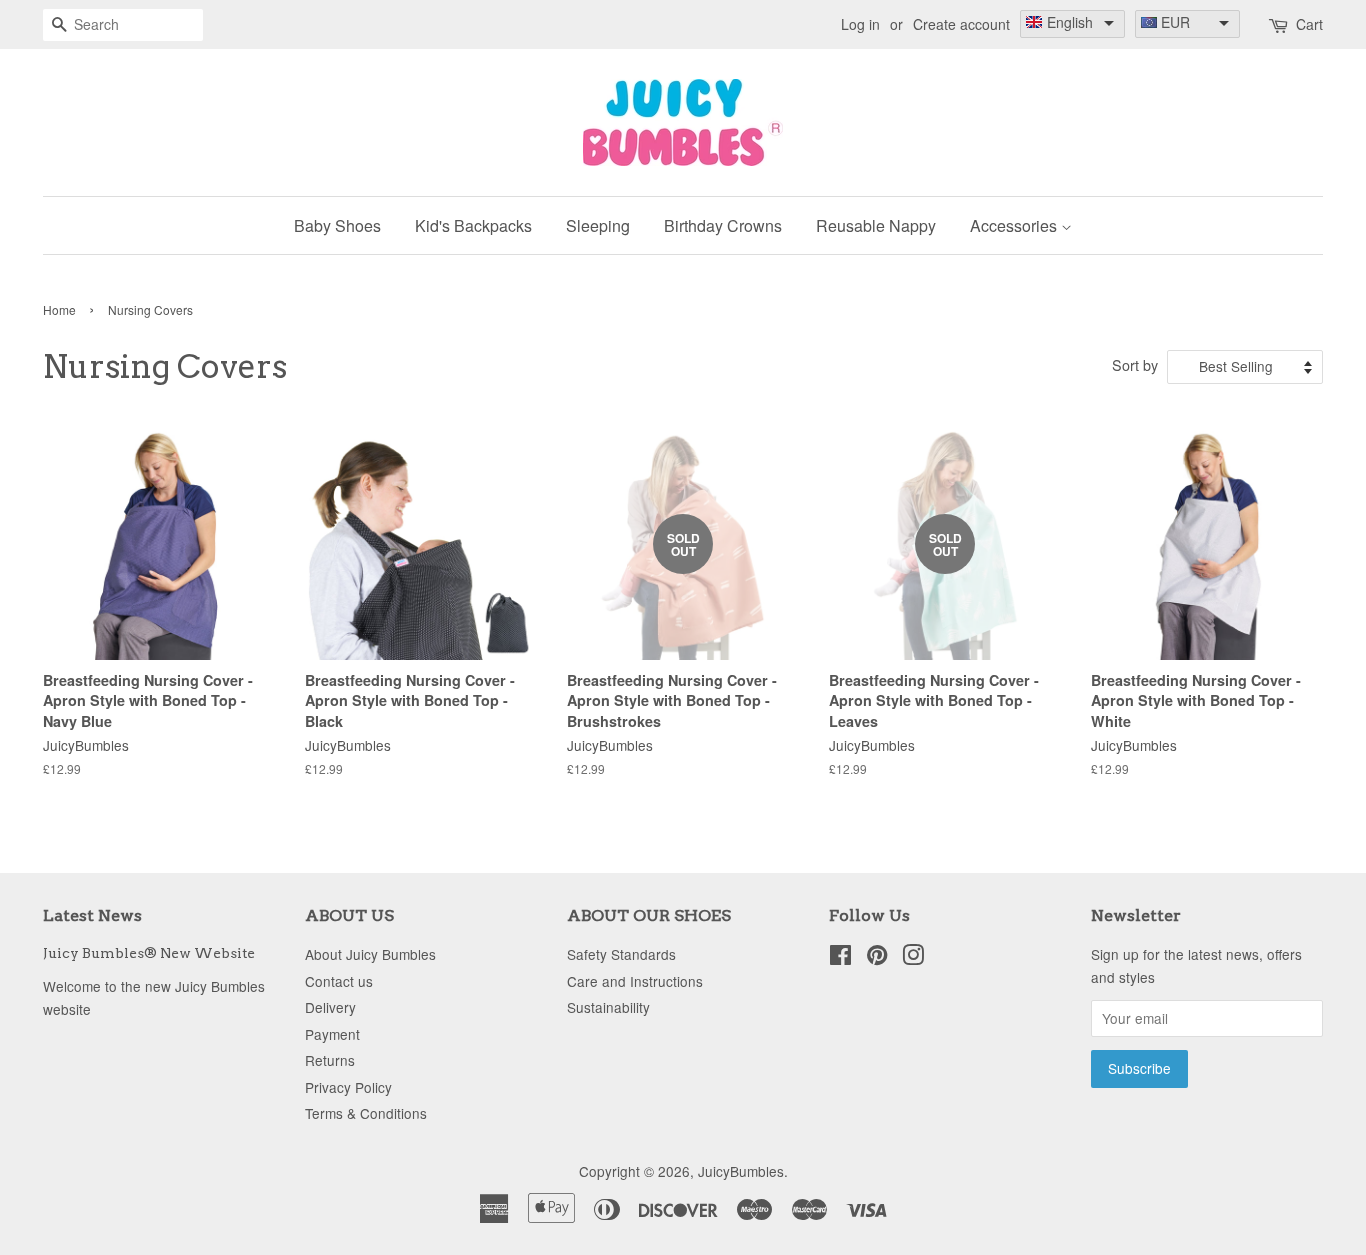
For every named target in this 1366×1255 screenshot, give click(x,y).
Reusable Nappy (876, 225)
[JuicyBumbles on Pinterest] (877, 958)
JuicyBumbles (741, 1171)
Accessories (1015, 225)
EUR (1175, 22)
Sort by (1135, 364)
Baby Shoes (337, 225)
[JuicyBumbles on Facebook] (840, 958)
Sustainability (608, 1007)
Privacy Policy (348, 1087)
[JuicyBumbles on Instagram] (913, 958)
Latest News (92, 915)
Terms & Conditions (366, 1113)
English (1070, 22)
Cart (1309, 24)
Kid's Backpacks (473, 225)
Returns (330, 1060)
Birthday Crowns (723, 225)
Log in (860, 24)
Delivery (330, 1007)
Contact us (339, 981)
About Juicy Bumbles (370, 954)
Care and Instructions (635, 981)
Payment (332, 1034)
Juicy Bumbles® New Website (149, 953)
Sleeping (598, 225)
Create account (961, 24)
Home (59, 309)
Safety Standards (621, 954)
